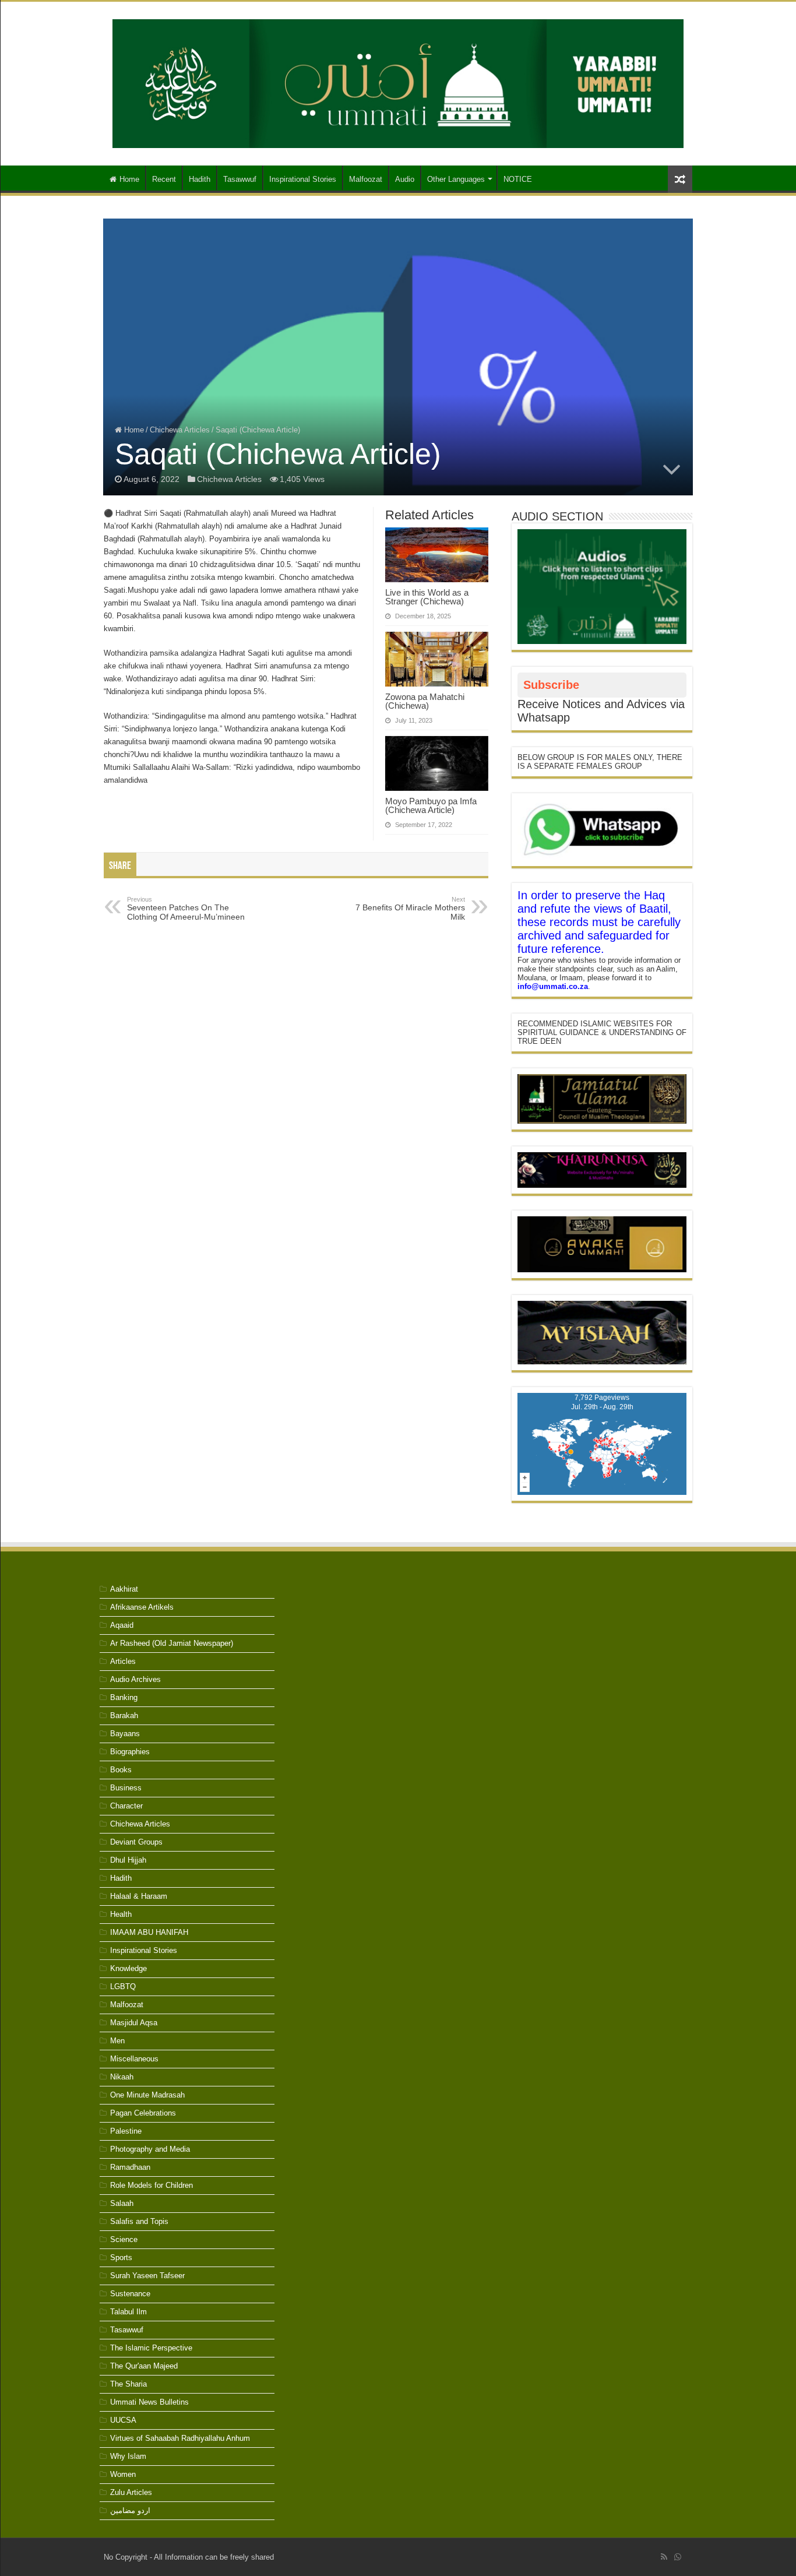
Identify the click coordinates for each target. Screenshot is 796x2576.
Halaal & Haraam (139, 1896)
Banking (124, 1697)
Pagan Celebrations (143, 2113)
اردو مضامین (130, 2510)
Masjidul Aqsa (134, 2023)
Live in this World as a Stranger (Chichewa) (427, 597)
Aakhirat (124, 1589)
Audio (405, 179)
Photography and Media (150, 2149)
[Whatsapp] (678, 2557)
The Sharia (128, 2384)
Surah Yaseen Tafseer (147, 2276)
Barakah (124, 1715)
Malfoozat (366, 179)
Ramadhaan (130, 2167)
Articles (123, 1661)
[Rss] (664, 2557)
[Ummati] (398, 82)
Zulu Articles (131, 2492)
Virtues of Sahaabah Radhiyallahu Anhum (180, 2438)
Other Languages (456, 179)
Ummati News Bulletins (149, 2402)
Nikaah (122, 2077)
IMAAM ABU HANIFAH (149, 1932)
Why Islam (128, 2456)
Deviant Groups (136, 1842)
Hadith (200, 179)
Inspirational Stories (303, 179)
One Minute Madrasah (147, 2095)
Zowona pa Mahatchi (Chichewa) (425, 701)
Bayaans (125, 1734)
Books (121, 1770)
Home (129, 179)
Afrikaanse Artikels (142, 1607)
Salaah (122, 2203)
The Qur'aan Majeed (144, 2366)
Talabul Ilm (128, 2312)
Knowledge (128, 1968)
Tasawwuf (240, 179)
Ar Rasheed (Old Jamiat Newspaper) (172, 1643)
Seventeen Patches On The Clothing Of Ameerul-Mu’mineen (186, 909)
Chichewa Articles (180, 430)
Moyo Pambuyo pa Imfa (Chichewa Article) (431, 805)
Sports (121, 2257)
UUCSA (123, 2420)
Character (126, 1806)
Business (126, 1788)
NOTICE (518, 179)
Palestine (126, 2131)
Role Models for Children (152, 2185)
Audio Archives (135, 1679)
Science (124, 2239)
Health (121, 1914)
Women (123, 2474)
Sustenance (130, 2294)
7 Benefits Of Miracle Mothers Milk (410, 909)
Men (117, 2041)
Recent (164, 179)
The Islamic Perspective (151, 2348)
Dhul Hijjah (128, 1860)
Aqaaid (122, 1625)
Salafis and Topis (139, 2221)
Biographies (130, 1752)
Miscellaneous (134, 2059)
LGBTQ (123, 1986)
